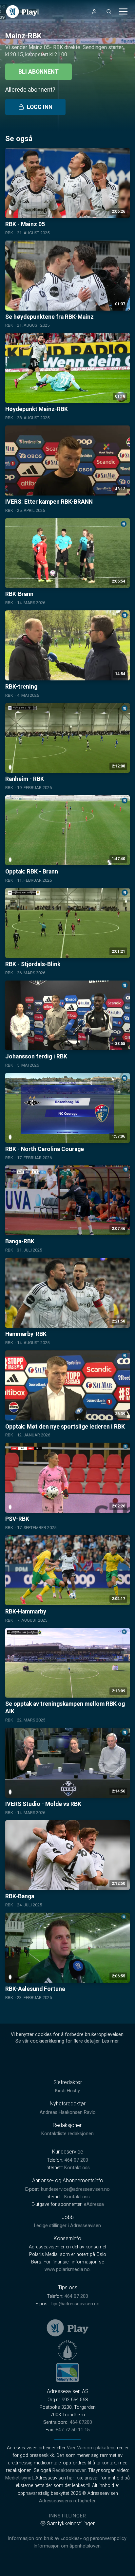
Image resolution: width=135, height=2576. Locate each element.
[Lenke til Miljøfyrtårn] (67, 2372)
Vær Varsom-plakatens (91, 2448)
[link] (22, 12)
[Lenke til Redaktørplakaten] (67, 2350)
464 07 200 (76, 2160)
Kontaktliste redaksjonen (67, 2134)
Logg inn (40, 107)
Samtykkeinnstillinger (71, 2523)
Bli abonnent (39, 72)
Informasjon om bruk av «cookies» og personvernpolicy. (67, 2539)
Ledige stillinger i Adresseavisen (67, 2226)
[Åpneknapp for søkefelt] (109, 11)
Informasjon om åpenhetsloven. (67, 2546)
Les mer (110, 2041)
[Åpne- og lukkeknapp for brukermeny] (94, 11)
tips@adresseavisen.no (75, 2304)
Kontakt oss (77, 2168)
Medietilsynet (19, 2478)
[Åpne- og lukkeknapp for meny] (123, 11)
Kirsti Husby (67, 2091)
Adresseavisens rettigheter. (68, 2501)
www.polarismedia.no (67, 2270)
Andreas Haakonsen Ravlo (68, 2112)
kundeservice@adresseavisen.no (75, 2189)
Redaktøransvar (69, 2470)
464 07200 (81, 2422)
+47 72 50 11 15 (73, 2430)
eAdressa (94, 2204)
